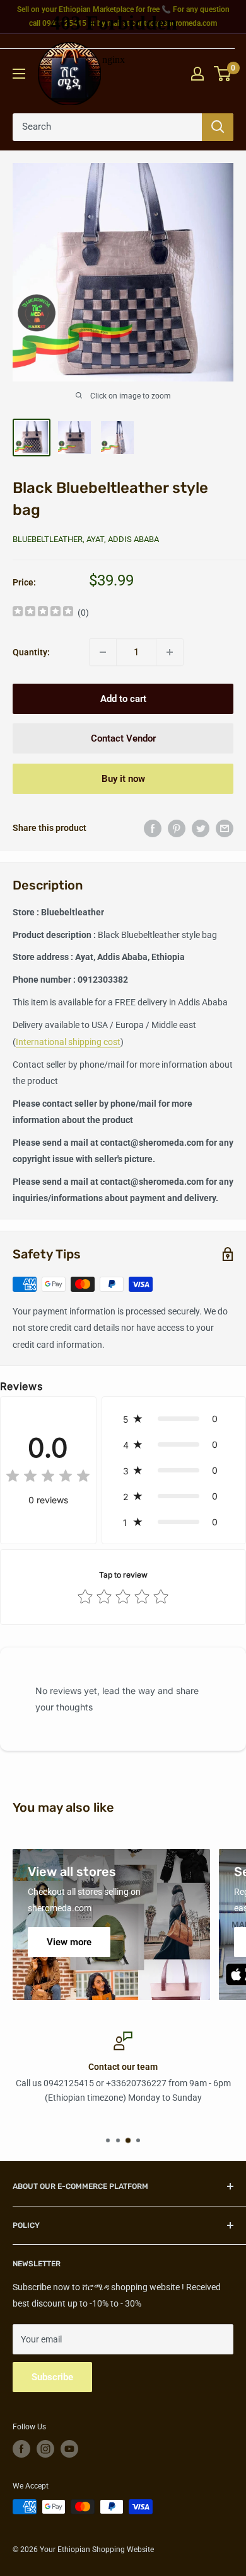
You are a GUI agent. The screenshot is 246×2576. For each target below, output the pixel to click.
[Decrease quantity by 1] (103, 652)
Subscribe (52, 2377)
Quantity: (31, 652)
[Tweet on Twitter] (201, 828)
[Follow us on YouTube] (69, 2449)
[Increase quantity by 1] (170, 652)
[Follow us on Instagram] (45, 2449)
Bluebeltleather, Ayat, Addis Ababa (86, 539)
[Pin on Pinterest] (177, 828)
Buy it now (123, 779)
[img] (43, 613)
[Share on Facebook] (153, 828)
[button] (174, 1419)
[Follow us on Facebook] (21, 2449)
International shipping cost (68, 1042)
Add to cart (123, 699)
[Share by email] (225, 828)
